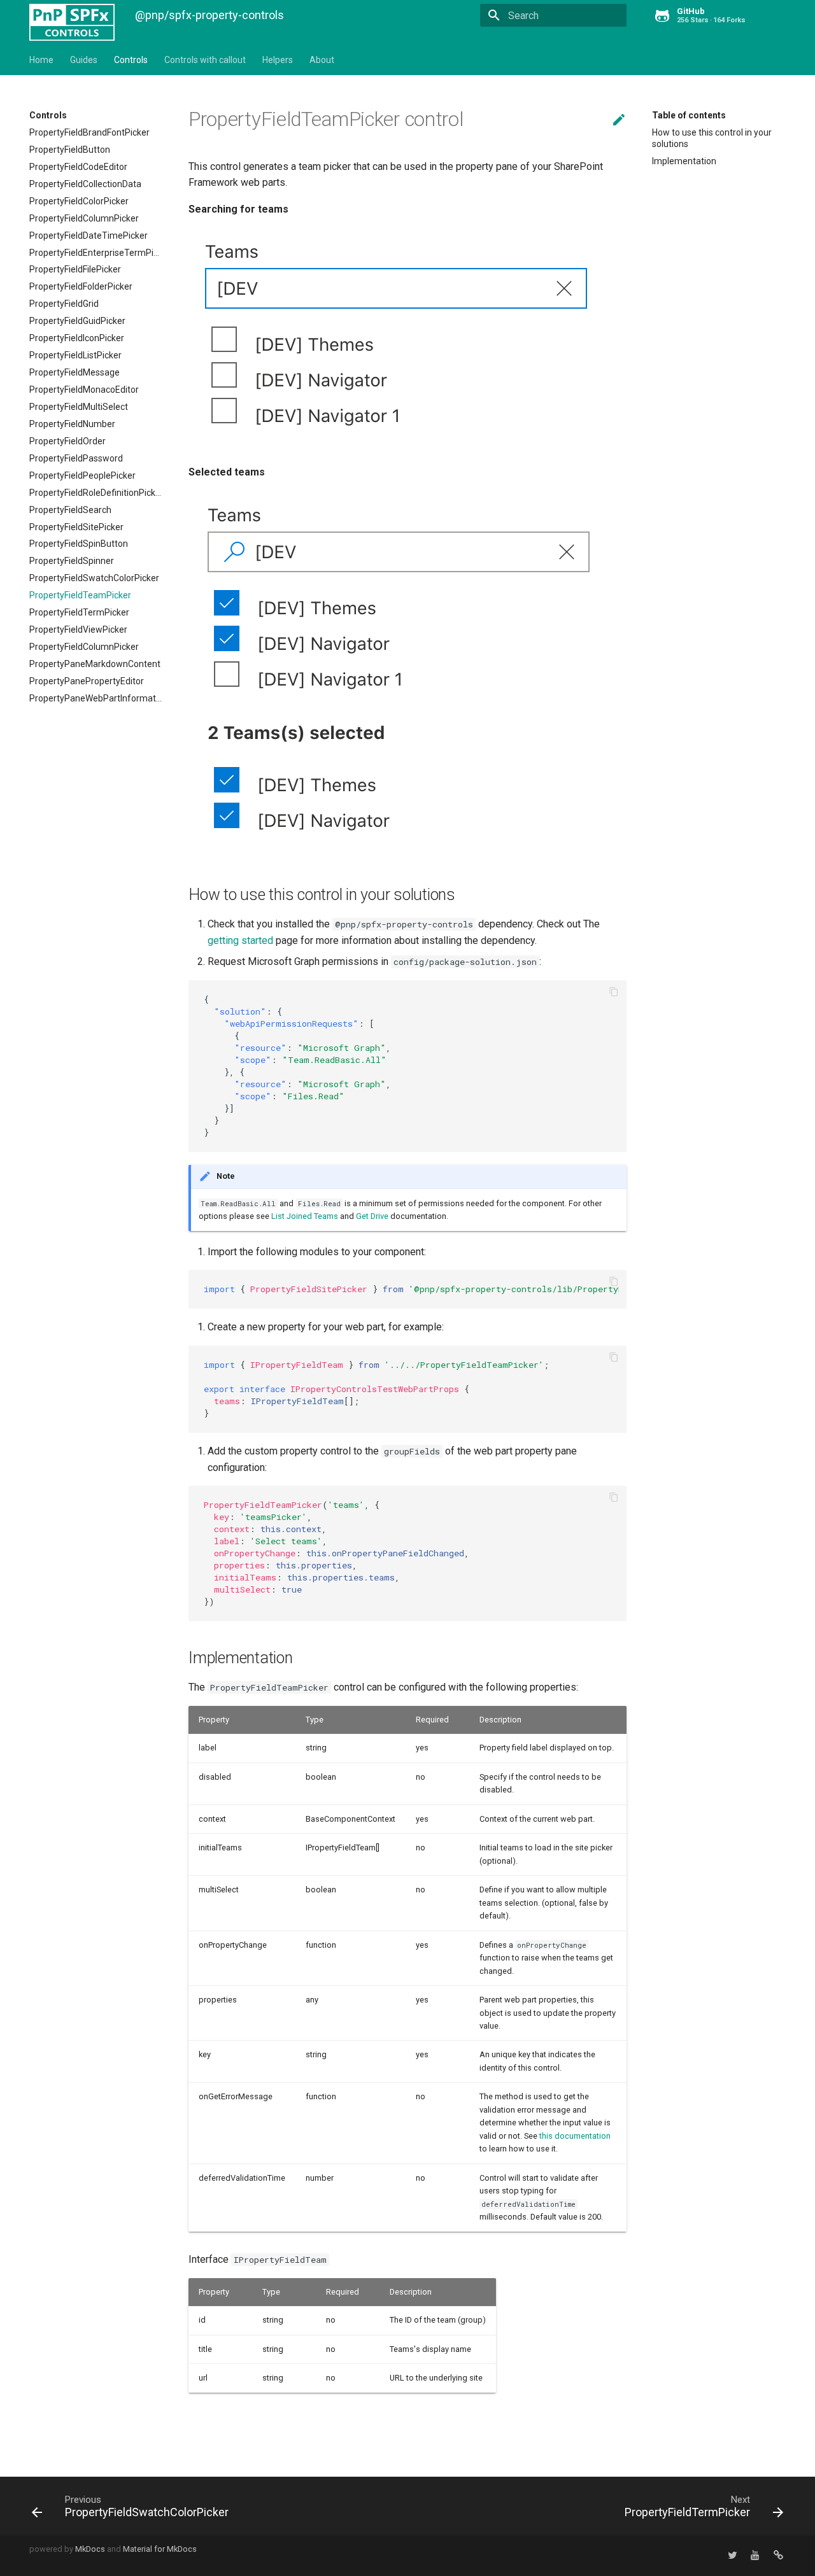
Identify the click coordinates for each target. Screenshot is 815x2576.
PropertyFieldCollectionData (85, 184)
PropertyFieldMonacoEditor (84, 390)
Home (41, 60)
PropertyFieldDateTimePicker (89, 236)
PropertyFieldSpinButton (79, 544)
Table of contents (689, 115)
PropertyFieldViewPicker (78, 630)
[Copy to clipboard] (614, 993)
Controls (131, 60)
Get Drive (372, 1216)
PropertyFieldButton (70, 150)
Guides (84, 60)
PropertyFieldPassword (76, 458)
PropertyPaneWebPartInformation (96, 698)
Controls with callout (205, 60)
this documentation (575, 2136)
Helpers (278, 60)
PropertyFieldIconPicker (77, 338)
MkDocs (90, 2549)
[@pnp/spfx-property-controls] (72, 13)
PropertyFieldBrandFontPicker (89, 132)
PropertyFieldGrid (64, 304)
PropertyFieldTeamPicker (80, 595)
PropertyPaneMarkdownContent (95, 664)
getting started (240, 940)
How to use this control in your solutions (712, 138)
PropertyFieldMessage (74, 372)
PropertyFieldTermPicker (79, 612)
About (322, 60)
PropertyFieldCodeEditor (78, 167)
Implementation (684, 161)
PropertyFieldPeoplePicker (82, 475)
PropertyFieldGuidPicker (77, 321)
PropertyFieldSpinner (72, 561)
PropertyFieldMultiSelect (79, 407)
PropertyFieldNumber (72, 424)
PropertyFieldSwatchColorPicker (94, 578)
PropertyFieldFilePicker (75, 269)
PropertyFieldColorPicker (79, 201)
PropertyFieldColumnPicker (84, 218)
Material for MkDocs (160, 2549)
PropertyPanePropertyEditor (87, 681)
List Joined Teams (305, 1216)
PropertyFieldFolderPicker (81, 286)
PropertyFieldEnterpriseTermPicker (96, 253)
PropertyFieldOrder (67, 441)
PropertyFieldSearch (70, 510)
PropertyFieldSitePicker (76, 527)
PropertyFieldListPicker (75, 355)
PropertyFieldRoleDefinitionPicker (96, 493)
